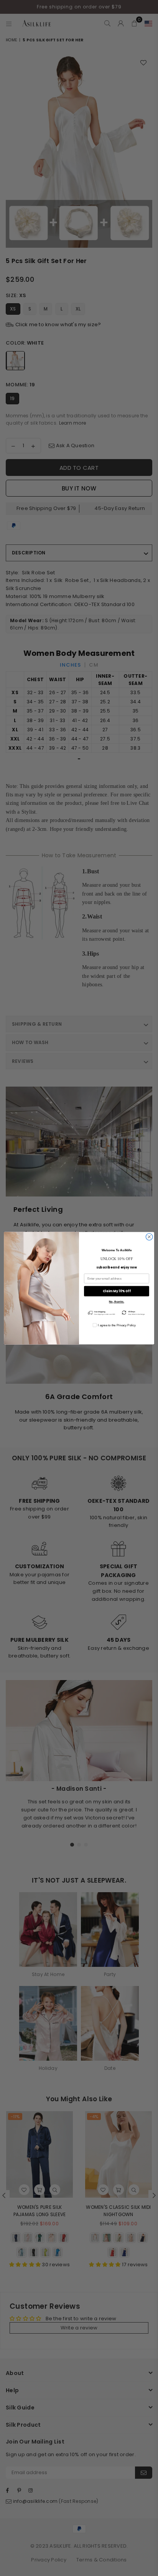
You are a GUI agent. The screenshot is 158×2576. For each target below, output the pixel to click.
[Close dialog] (149, 1237)
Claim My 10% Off (117, 1291)
